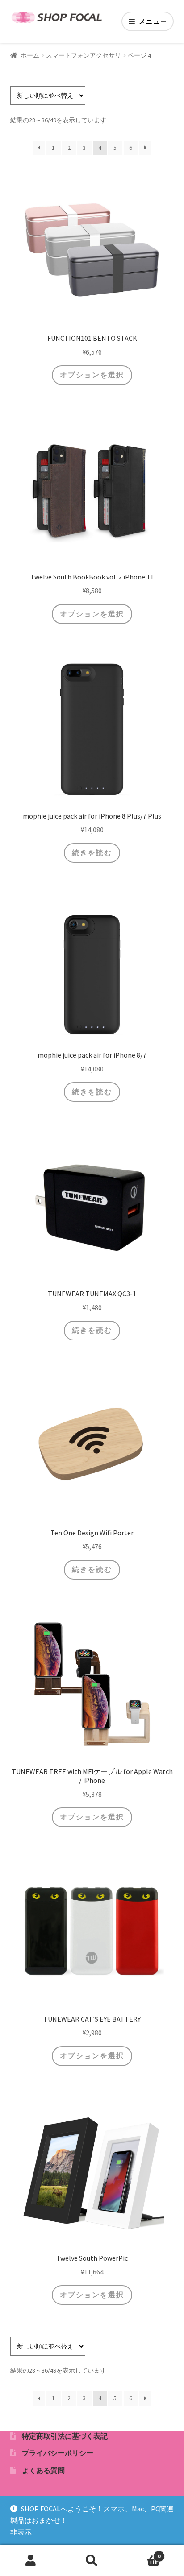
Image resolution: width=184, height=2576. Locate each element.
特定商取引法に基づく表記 (65, 2436)
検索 (92, 2561)
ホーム (30, 55)
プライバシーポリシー (58, 2453)
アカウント (31, 2561)
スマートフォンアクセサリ (84, 55)
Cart (142, 2553)
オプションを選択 (92, 375)
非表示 (21, 2532)
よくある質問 (43, 2470)
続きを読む (92, 852)
